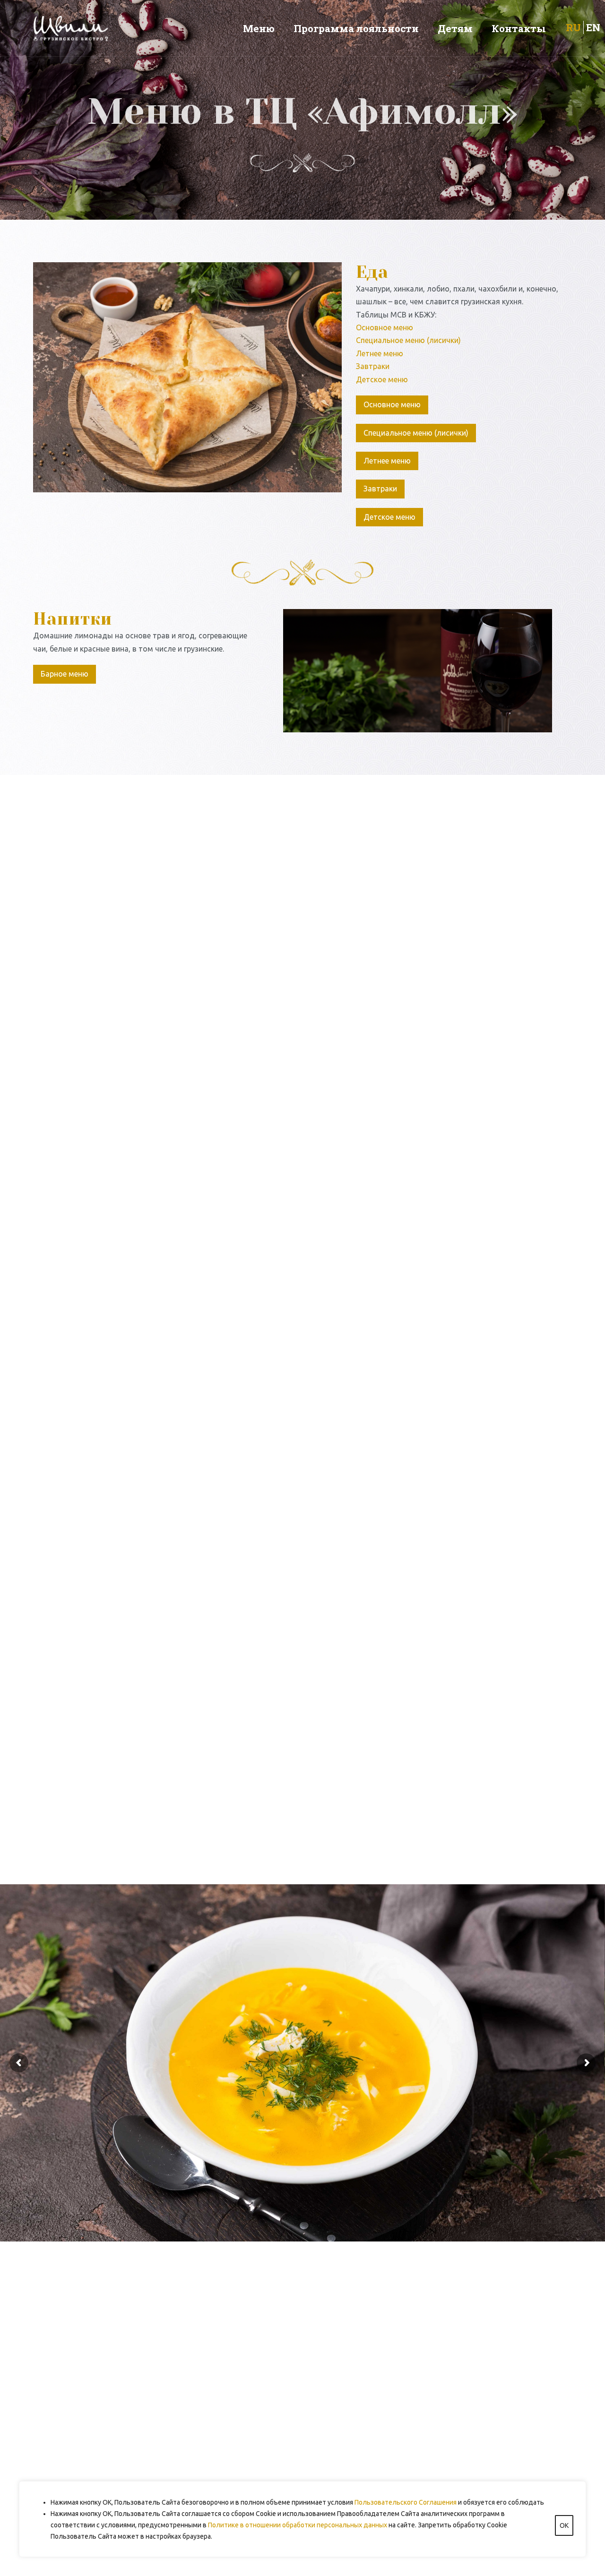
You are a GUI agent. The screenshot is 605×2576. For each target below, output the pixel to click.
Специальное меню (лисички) (408, 340)
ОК (564, 2525)
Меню (259, 28)
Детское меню (382, 379)
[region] (302, 2519)
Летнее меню (380, 353)
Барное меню (65, 674)
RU (573, 27)
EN (593, 27)
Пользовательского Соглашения (406, 2502)
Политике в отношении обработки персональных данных (298, 2525)
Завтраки (373, 366)
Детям (455, 28)
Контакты (519, 28)
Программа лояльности (356, 28)
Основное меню (385, 327)
